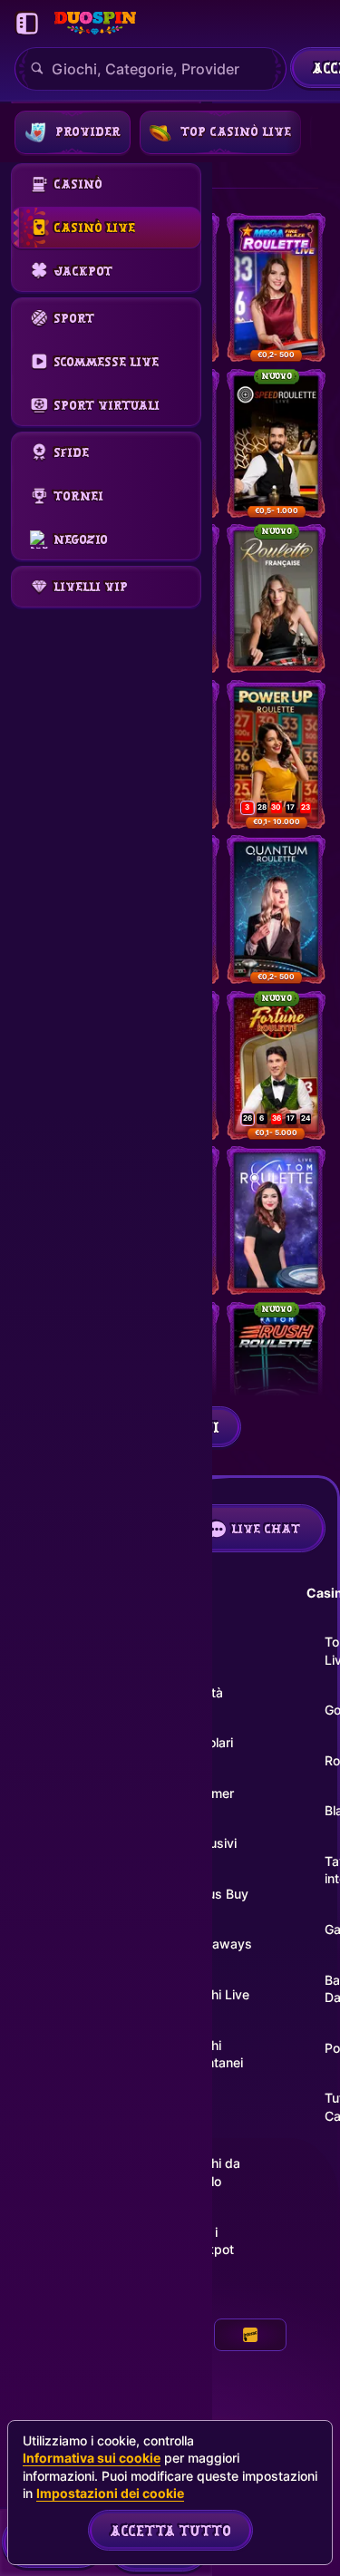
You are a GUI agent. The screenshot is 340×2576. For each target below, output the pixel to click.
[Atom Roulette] (276, 1220)
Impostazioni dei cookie (110, 2493)
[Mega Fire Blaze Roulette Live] (276, 287)
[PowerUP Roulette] (276, 754)
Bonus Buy (217, 1894)
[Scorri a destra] (313, 132)
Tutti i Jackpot (209, 2241)
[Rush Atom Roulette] (276, 1376)
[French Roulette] (276, 598)
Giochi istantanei (214, 2054)
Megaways (219, 1944)
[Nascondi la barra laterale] (27, 24)
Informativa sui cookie (92, 2458)
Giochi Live (217, 1994)
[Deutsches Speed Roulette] (276, 443)
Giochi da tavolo (213, 2172)
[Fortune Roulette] (276, 1065)
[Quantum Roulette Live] (276, 909)
